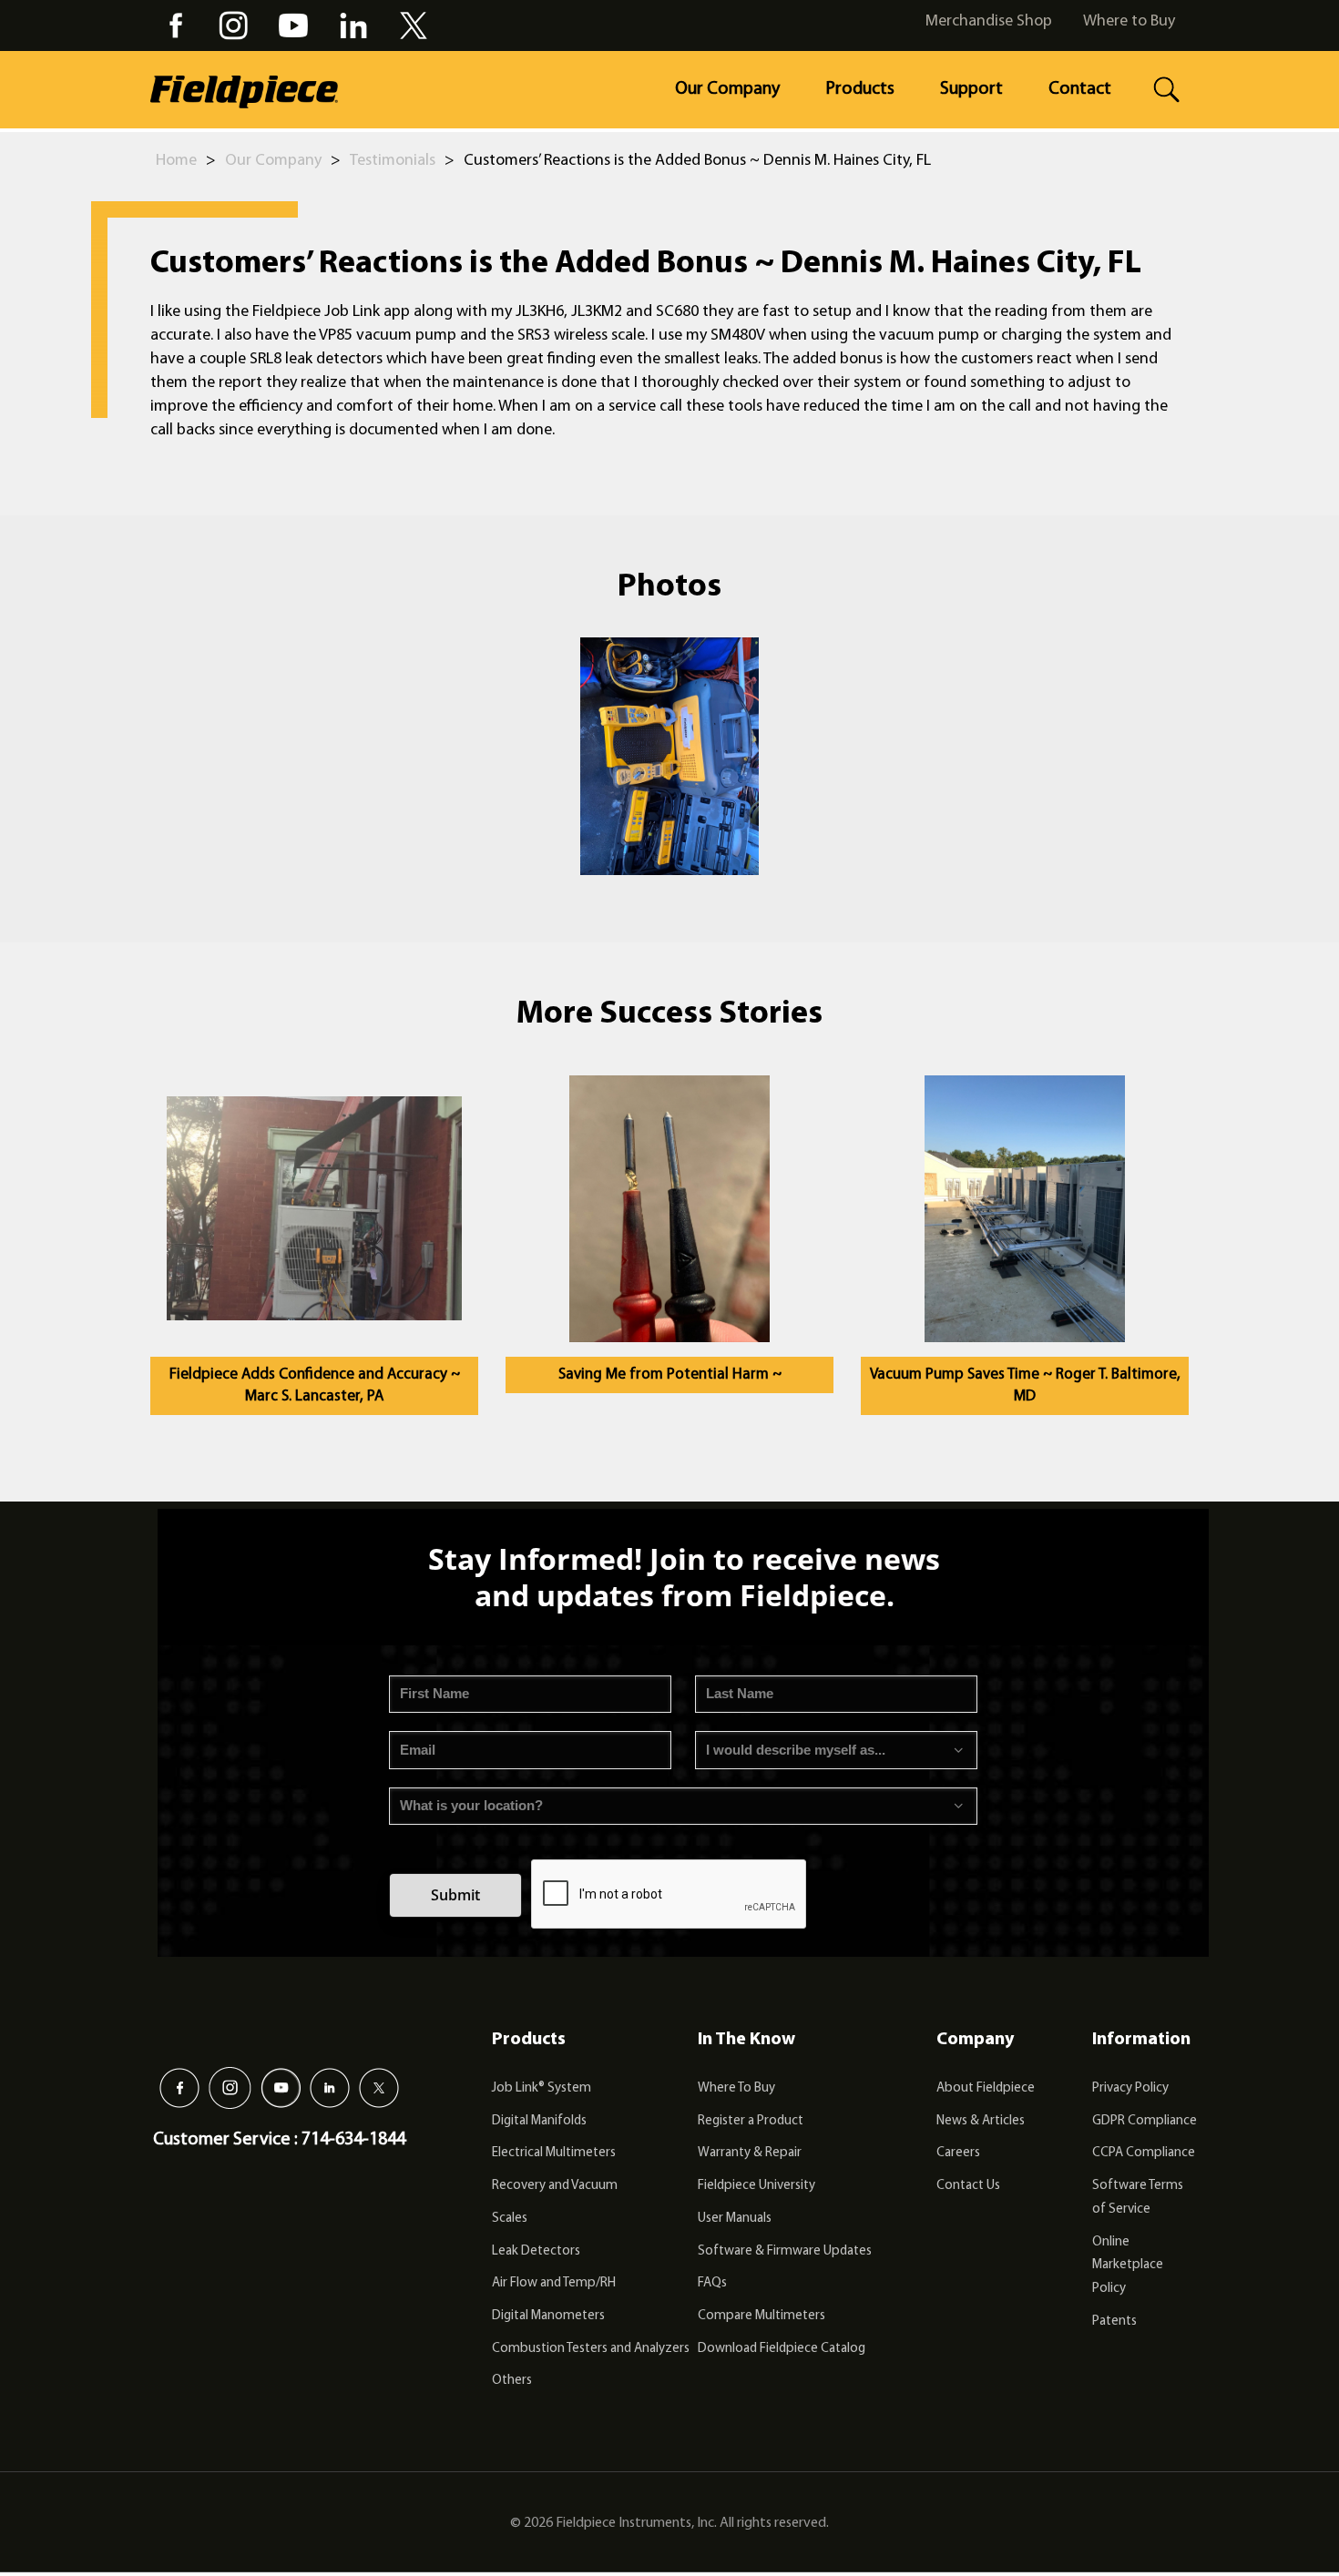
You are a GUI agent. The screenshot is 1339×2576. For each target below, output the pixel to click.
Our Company (727, 89)
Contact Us (968, 2186)
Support (971, 89)
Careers (958, 2153)
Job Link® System (542, 2088)
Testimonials (393, 161)
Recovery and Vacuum (555, 2186)
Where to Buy (1129, 22)
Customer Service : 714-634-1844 (279, 2140)
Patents (1114, 2321)
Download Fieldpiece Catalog (782, 2349)
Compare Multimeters (761, 2316)
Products (860, 89)
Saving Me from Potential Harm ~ (670, 1375)
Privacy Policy (1130, 2088)
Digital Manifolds (539, 2121)
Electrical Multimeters (554, 2153)
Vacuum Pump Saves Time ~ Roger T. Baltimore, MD (1025, 1385)
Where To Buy (736, 2088)
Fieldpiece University (756, 2186)
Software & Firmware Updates (785, 2251)
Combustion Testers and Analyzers (591, 2349)
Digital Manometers (548, 2316)
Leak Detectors (536, 2251)
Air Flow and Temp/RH (554, 2283)
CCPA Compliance (1144, 2153)
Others (512, 2381)
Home (176, 161)
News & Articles (981, 2121)
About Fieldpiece (986, 2088)
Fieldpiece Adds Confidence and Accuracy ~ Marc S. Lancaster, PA (315, 1385)
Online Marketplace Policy (1128, 2265)
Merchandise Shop (989, 22)
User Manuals (735, 2219)
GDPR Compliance (1145, 2121)
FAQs (712, 2283)
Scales (510, 2219)
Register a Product (751, 2121)
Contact (1080, 89)
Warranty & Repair (750, 2153)
